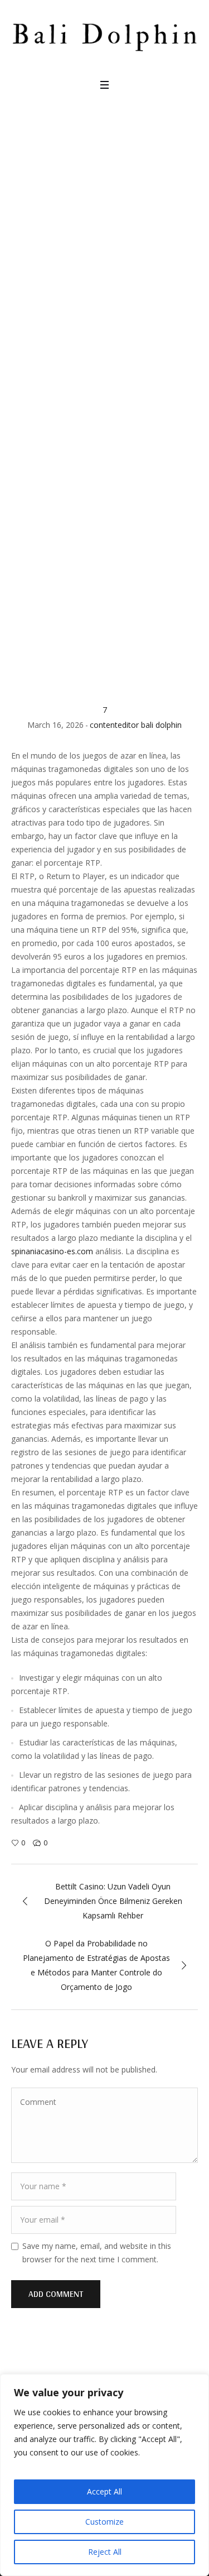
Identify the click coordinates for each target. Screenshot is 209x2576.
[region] (104, 2475)
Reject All (105, 2552)
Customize (104, 2522)
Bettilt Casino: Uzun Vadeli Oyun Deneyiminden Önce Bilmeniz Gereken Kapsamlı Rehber (113, 1901)
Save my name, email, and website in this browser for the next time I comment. (97, 2253)
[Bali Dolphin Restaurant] (104, 31)
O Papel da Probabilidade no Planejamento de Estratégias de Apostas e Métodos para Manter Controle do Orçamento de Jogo (96, 1965)
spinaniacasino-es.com (52, 1251)
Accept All (104, 2491)
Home (24, 551)
